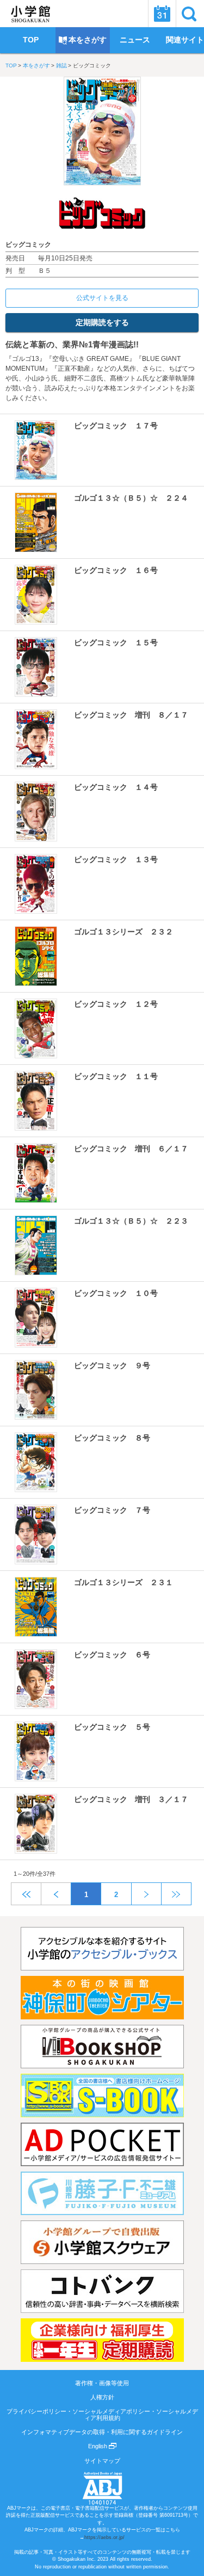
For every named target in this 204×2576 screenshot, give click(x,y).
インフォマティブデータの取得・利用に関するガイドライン (102, 2432)
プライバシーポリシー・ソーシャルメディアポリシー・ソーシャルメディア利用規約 (102, 2415)
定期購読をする (102, 322)
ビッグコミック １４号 (116, 787)
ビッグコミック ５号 (112, 1727)
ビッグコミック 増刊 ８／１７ (131, 715)
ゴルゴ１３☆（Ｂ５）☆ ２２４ (131, 498)
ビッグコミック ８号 (112, 1438)
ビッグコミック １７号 (116, 426)
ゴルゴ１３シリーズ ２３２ (123, 932)
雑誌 (61, 66)
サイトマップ (102, 2461)
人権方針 (102, 2397)
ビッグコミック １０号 (116, 1293)
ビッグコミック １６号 (116, 570)
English (98, 2446)
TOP (11, 66)
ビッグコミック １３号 (116, 859)
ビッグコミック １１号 (116, 1076)
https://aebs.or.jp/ (104, 2537)
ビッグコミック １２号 (116, 1004)
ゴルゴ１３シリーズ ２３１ (123, 1582)
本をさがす (36, 66)
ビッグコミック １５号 (116, 643)
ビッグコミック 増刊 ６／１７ (131, 1149)
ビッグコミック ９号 (112, 1365)
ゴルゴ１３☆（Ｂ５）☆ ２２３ (131, 1221)
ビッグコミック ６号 (112, 1655)
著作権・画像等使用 (102, 2383)
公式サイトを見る (102, 298)
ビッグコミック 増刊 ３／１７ (131, 1799)
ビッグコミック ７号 (112, 1510)
